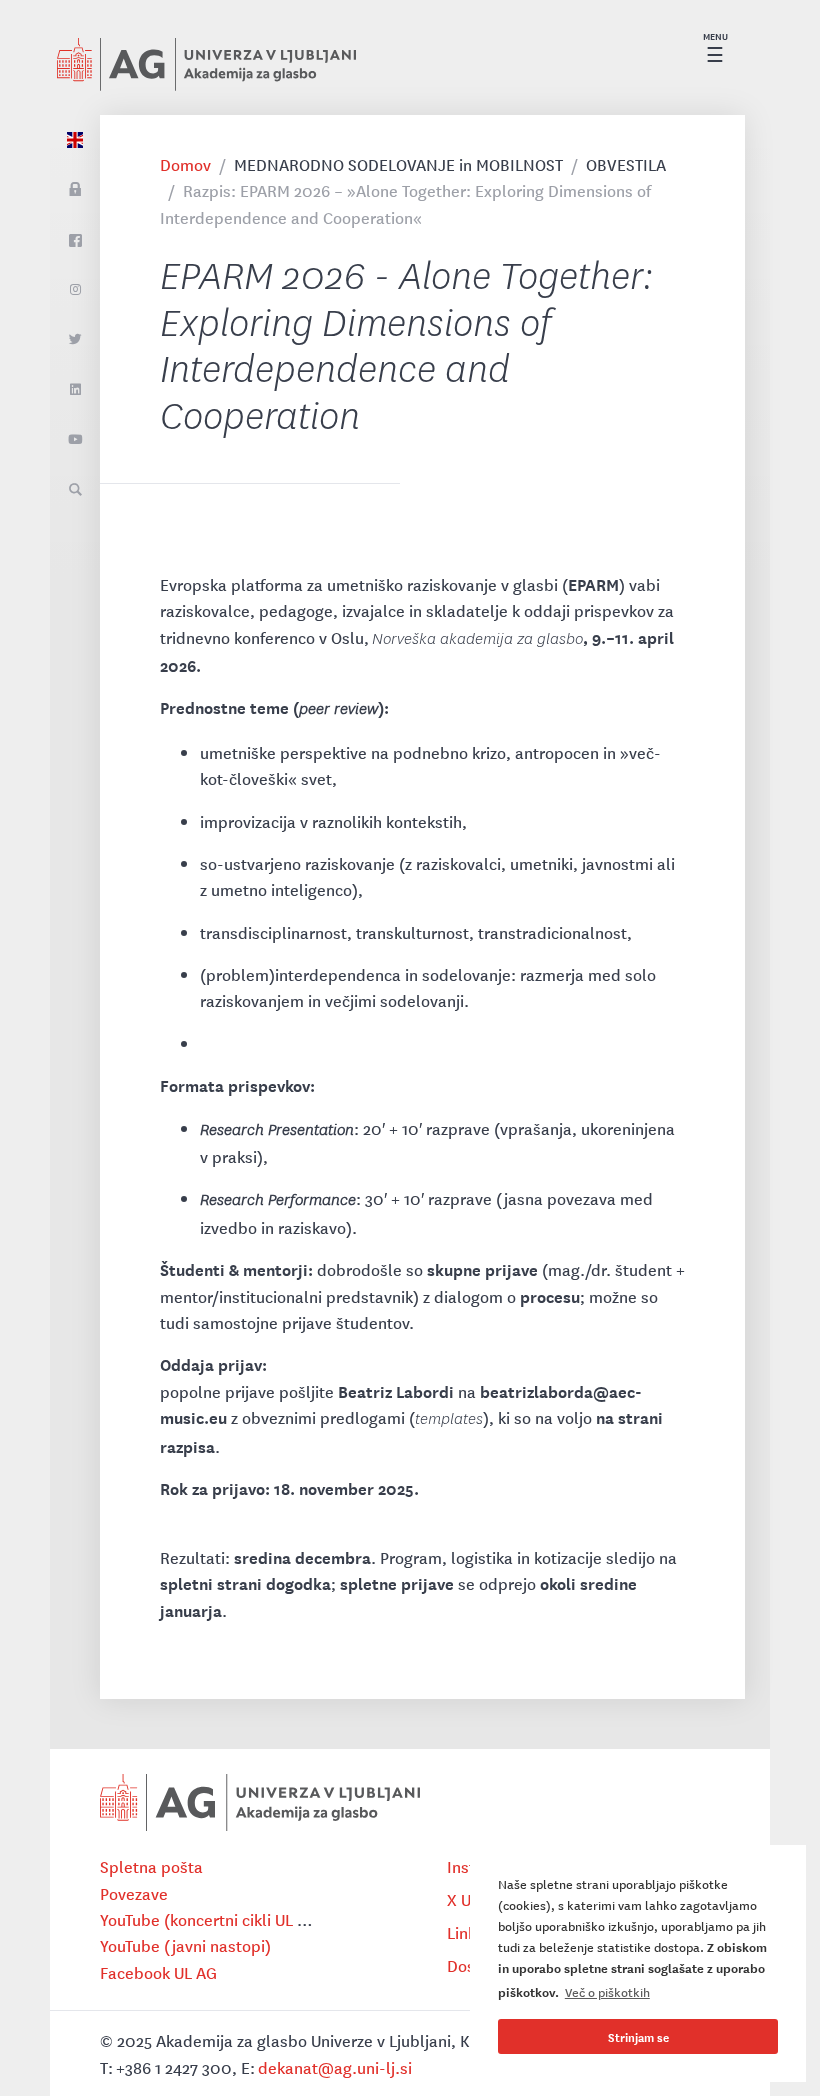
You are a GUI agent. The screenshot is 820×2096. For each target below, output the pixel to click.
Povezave (134, 1893)
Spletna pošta (151, 1866)
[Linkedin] (75, 390)
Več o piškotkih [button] (607, 1991)
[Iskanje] (75, 490)
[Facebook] (75, 240)
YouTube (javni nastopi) (185, 1945)
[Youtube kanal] (75, 440)
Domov (185, 164)
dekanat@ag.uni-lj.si (335, 2067)
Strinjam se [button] (638, 2036)
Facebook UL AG (158, 1972)
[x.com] (75, 340)
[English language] (75, 140)
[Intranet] (75, 190)
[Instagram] (75, 290)
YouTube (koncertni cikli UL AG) (212, 1919)
